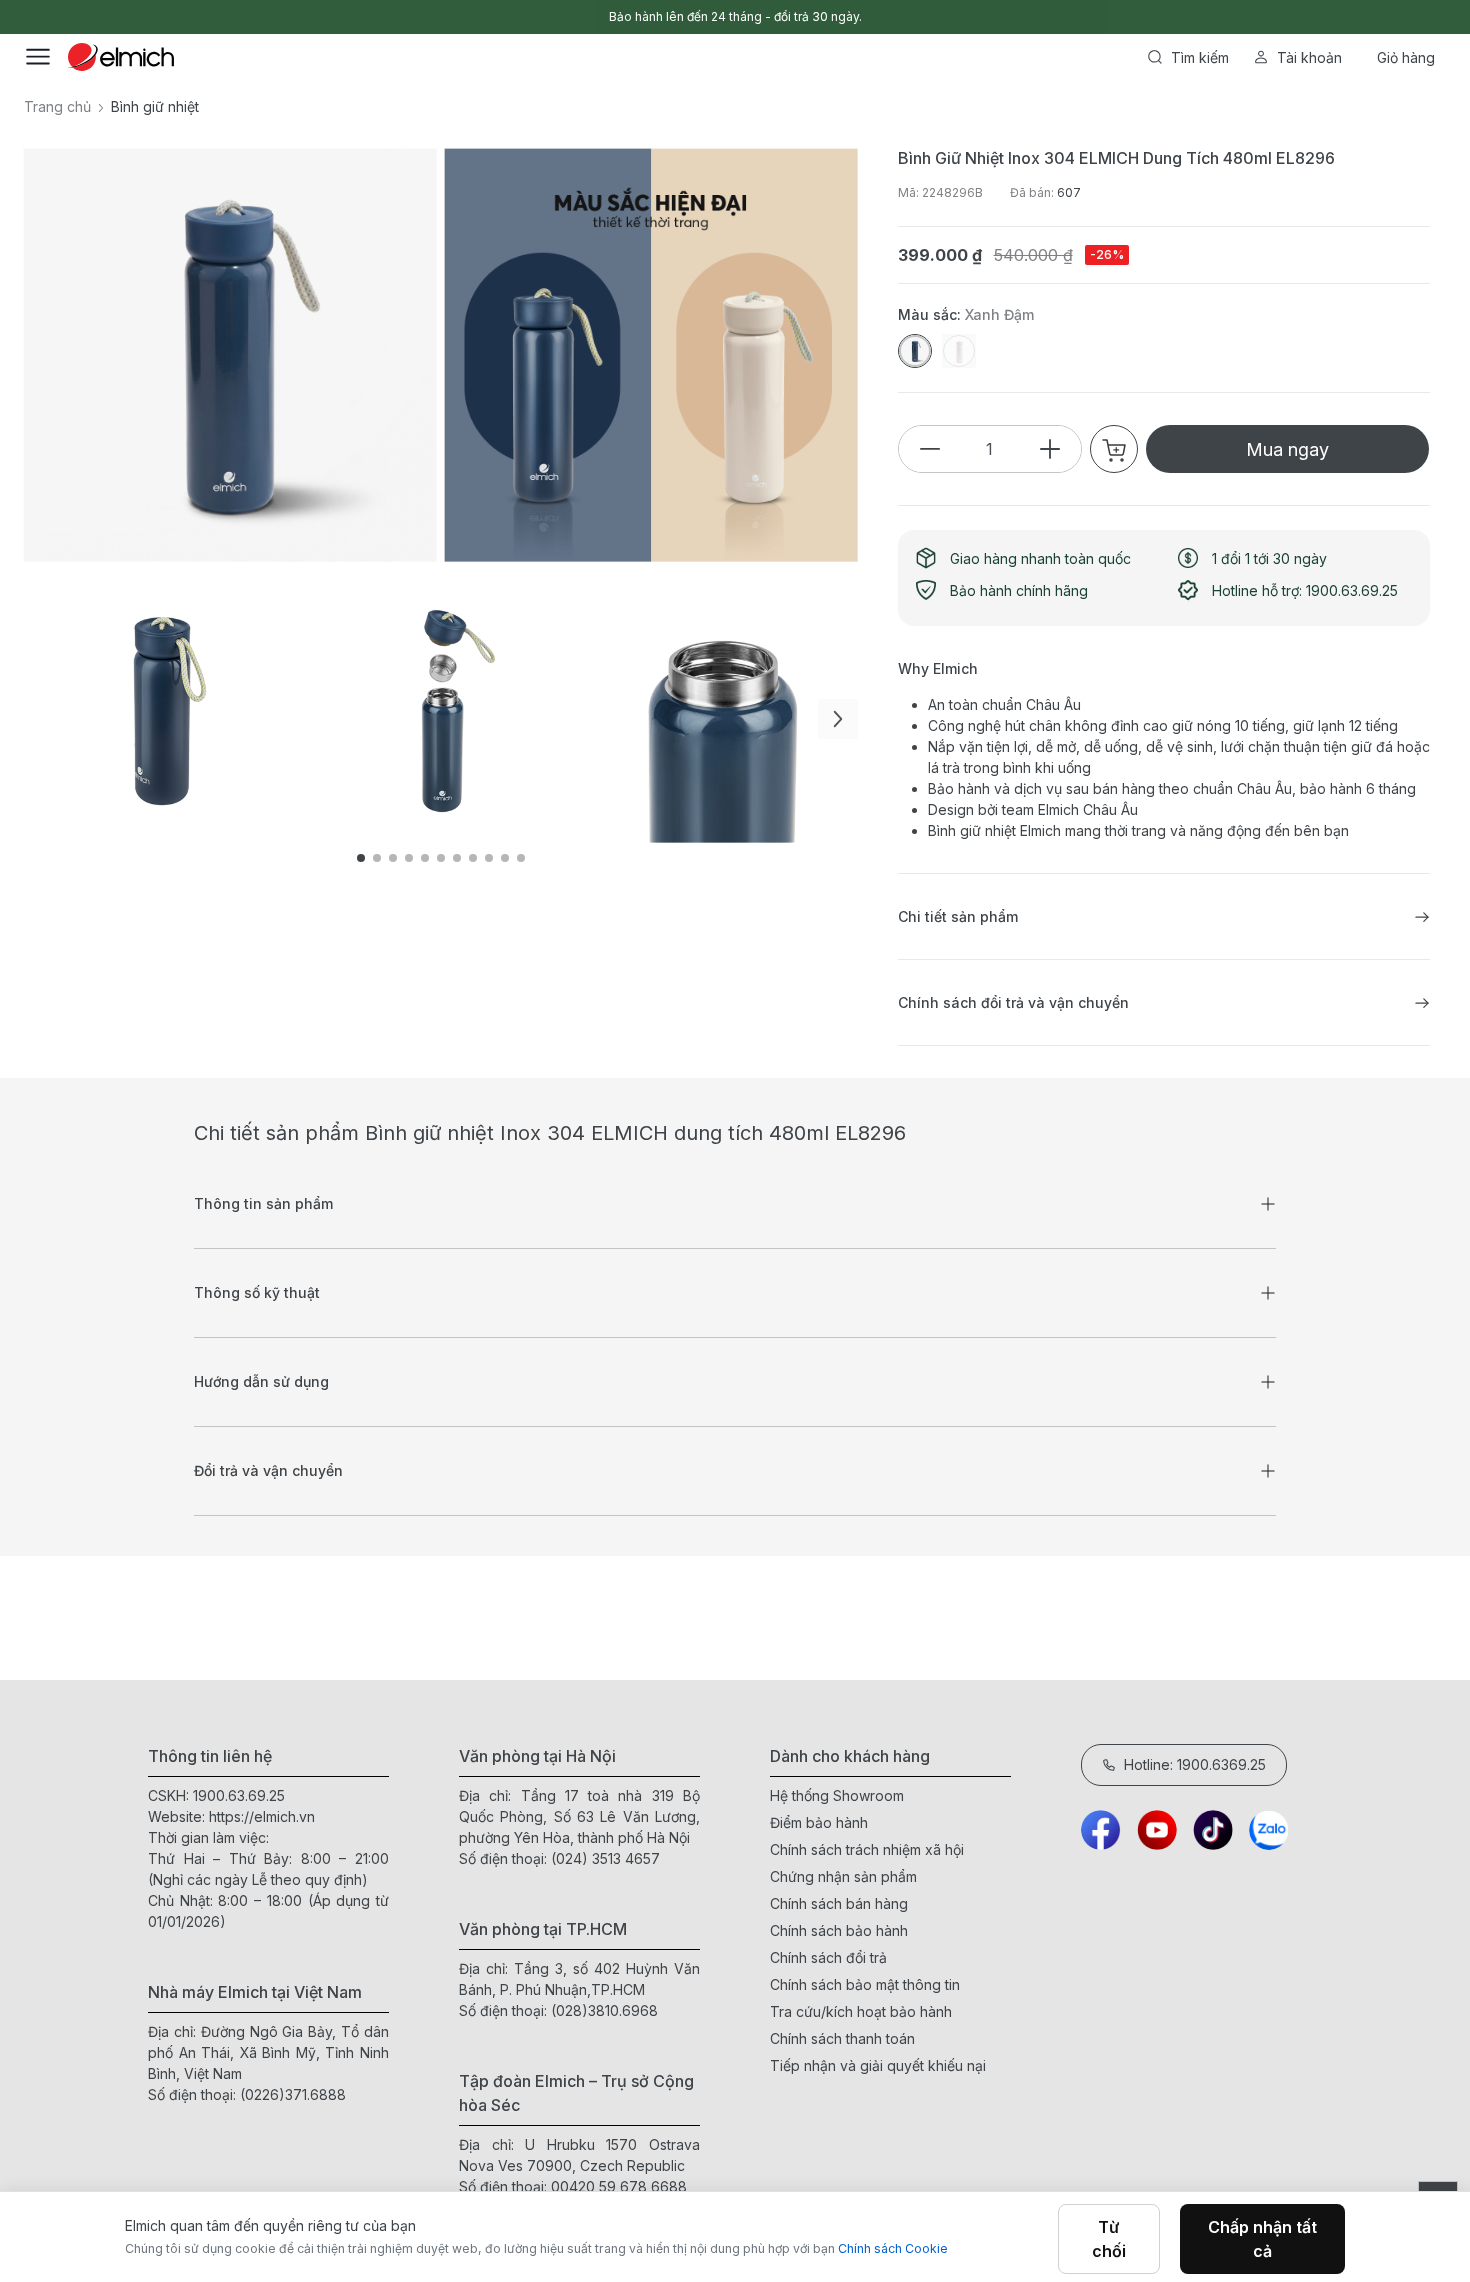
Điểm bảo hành (819, 1822)
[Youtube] (1157, 1830)
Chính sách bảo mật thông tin (865, 1984)
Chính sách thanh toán (842, 2038)
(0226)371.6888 (293, 2094)
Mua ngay (1287, 449)
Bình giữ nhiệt (155, 106)
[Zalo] (1269, 1830)
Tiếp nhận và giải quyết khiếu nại (878, 2065)
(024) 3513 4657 (605, 1858)
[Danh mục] (38, 57)
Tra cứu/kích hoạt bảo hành (861, 2011)
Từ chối (1109, 2239)
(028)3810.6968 (604, 2010)
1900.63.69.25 (239, 1795)
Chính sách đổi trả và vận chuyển (1013, 1002)
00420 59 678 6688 (619, 2186)
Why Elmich (938, 668)
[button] (838, 719)
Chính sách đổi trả (828, 1957)
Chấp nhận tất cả (1262, 2239)
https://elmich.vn (262, 1816)
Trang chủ (57, 106)
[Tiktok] (1213, 1830)
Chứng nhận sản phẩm (843, 1876)
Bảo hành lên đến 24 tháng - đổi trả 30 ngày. (735, 16)
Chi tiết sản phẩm (958, 916)
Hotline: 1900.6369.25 (1195, 1764)
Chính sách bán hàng (839, 1903)
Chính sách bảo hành (839, 1930)
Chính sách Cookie (893, 2248)
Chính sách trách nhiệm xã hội (867, 1849)
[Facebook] (1101, 1830)
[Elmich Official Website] (121, 57)
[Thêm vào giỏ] (345, 687)
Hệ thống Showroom (837, 1795)
